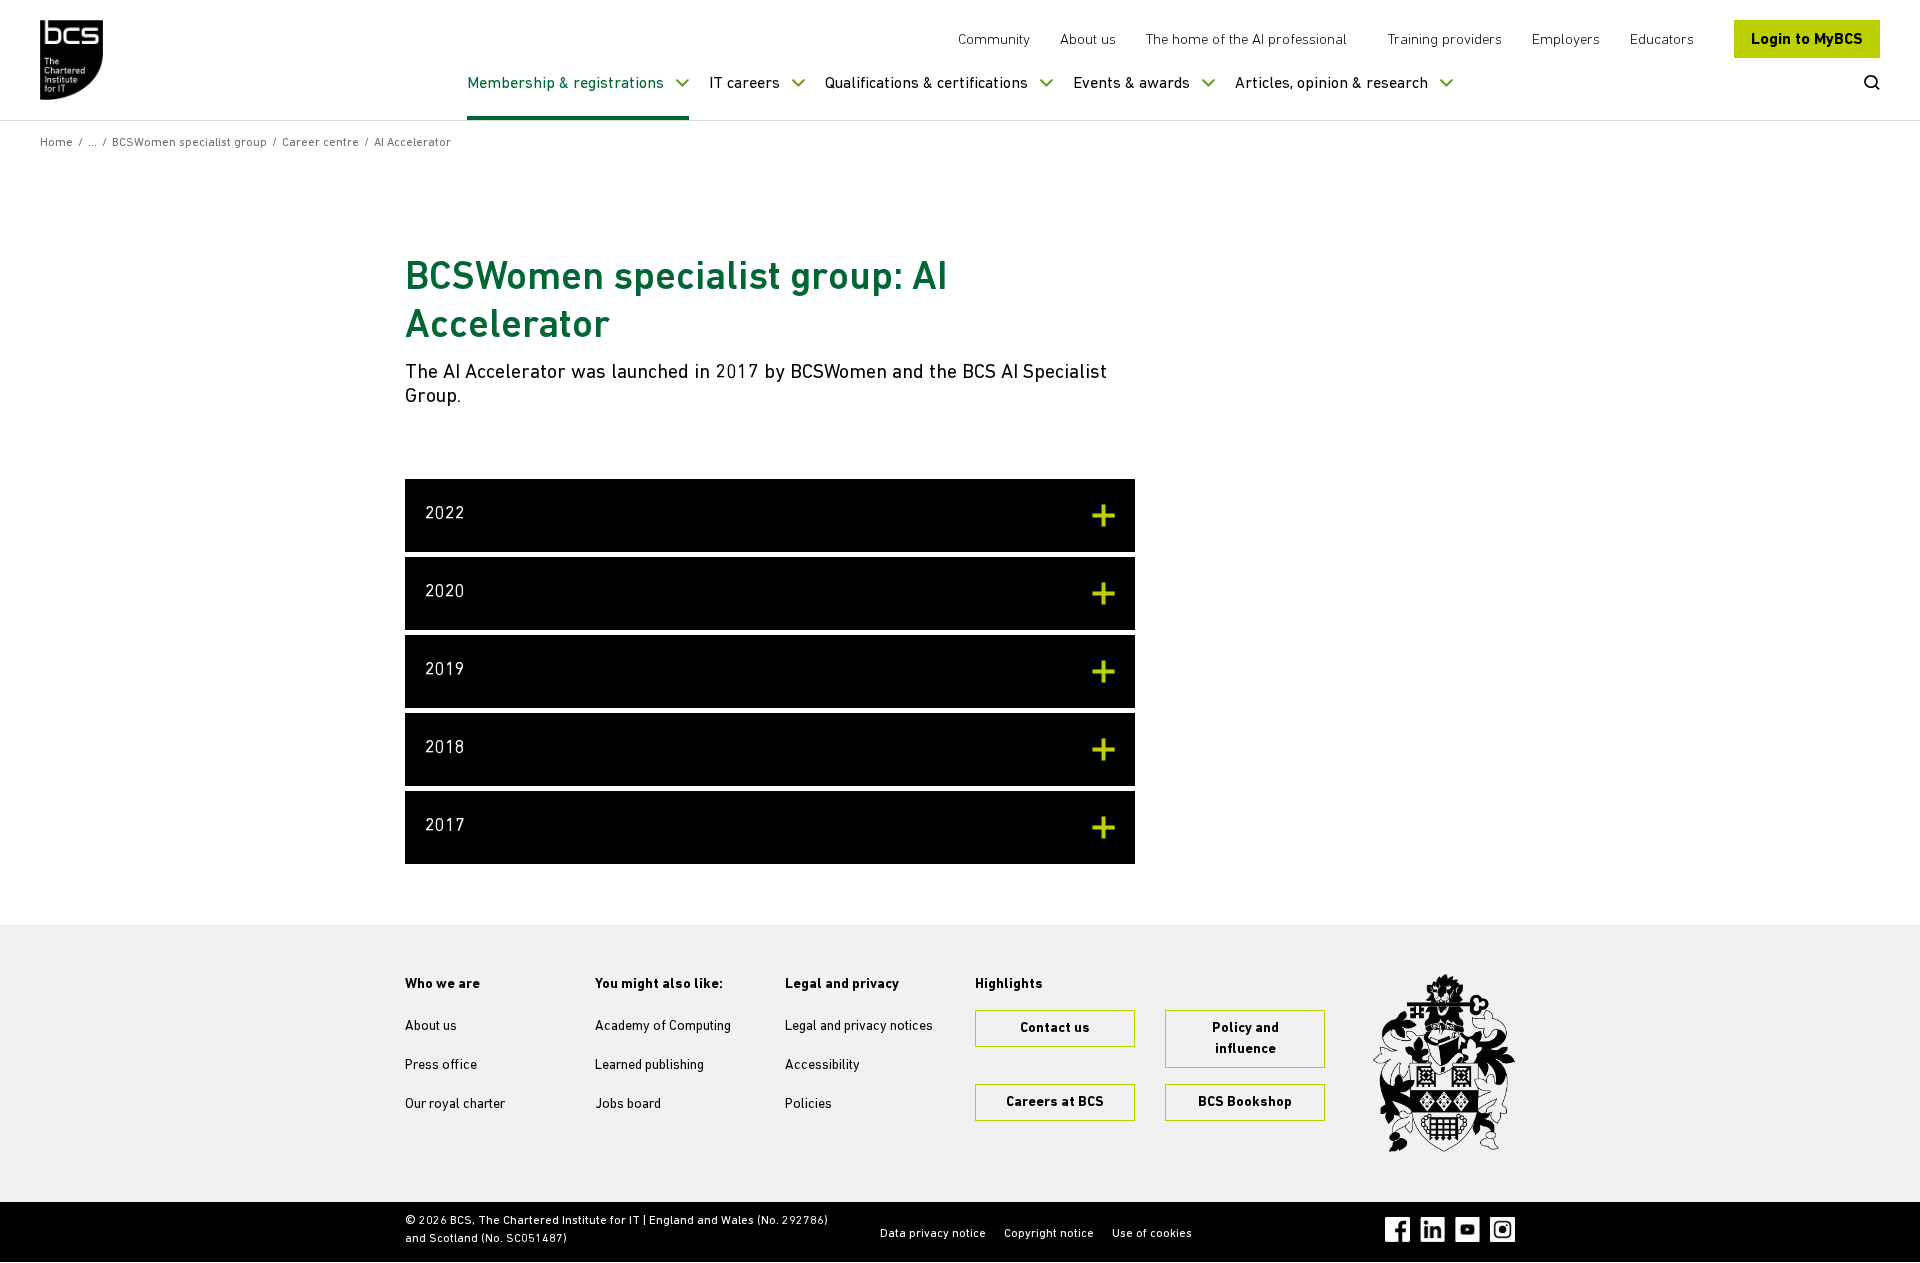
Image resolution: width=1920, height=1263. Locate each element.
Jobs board (628, 1104)
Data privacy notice (933, 1234)
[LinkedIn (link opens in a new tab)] (1432, 1229)
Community (994, 40)
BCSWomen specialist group (189, 143)
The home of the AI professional (1246, 40)
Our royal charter (455, 1104)
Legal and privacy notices (859, 1026)
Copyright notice (1049, 1234)
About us (1088, 40)
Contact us (1055, 1028)
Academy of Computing (663, 1026)
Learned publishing (649, 1065)
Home (56, 143)
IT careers (744, 84)
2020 (445, 593)
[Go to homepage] (72, 60)
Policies (808, 1104)
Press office (441, 1065)
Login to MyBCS (1807, 40)
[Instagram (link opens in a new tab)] (1502, 1229)
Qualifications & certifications (926, 84)
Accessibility (822, 1065)
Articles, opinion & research (1331, 84)
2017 (445, 827)
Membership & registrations (565, 84)
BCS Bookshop (1245, 1102)
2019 (445, 671)
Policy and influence (1245, 1039)
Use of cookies (1152, 1234)
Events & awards (1131, 84)
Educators (1662, 40)
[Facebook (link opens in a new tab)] (1397, 1229)
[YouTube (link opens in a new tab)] (1467, 1229)
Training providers (1445, 40)
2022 (445, 515)
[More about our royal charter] (1444, 1063)
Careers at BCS (1055, 1102)
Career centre (320, 143)
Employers (1566, 40)
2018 (445, 749)
